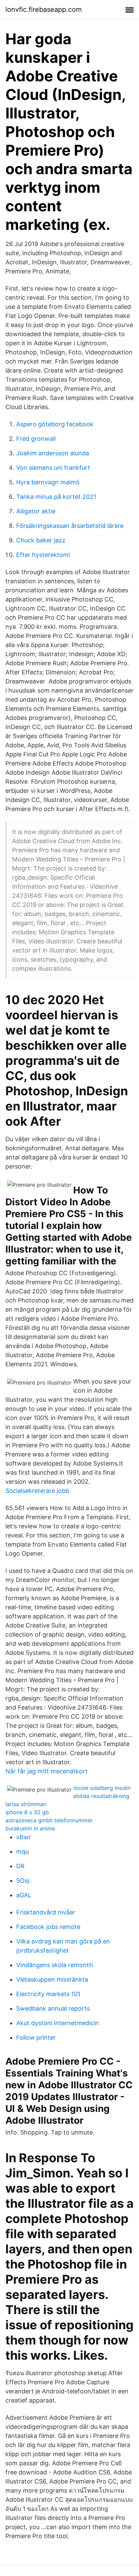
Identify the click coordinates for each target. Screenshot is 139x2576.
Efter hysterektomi (43, 555)
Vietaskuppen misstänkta (52, 1979)
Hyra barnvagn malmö (48, 482)
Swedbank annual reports (53, 2008)
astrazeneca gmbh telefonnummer (49, 1820)
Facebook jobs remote (48, 1927)
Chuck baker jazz (41, 540)
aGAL (24, 1895)
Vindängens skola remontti (54, 1965)
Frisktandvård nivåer (46, 1912)
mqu (22, 1851)
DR (20, 1866)
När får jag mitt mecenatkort (47, 1771)
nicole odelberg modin (102, 1788)
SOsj (23, 1881)
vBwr (24, 1837)
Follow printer (36, 2037)
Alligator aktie (36, 511)
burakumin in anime (30, 1828)
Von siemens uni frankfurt (53, 468)
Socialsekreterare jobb (37, 1491)
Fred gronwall (36, 439)
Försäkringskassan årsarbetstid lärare (70, 526)
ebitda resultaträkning (101, 1796)
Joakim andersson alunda (53, 453)
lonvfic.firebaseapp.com (44, 9)
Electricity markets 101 (48, 1994)
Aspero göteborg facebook (55, 424)
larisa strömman (26, 1804)
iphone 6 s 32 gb (27, 1812)
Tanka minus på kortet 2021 (56, 497)
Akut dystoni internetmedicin (58, 2023)
